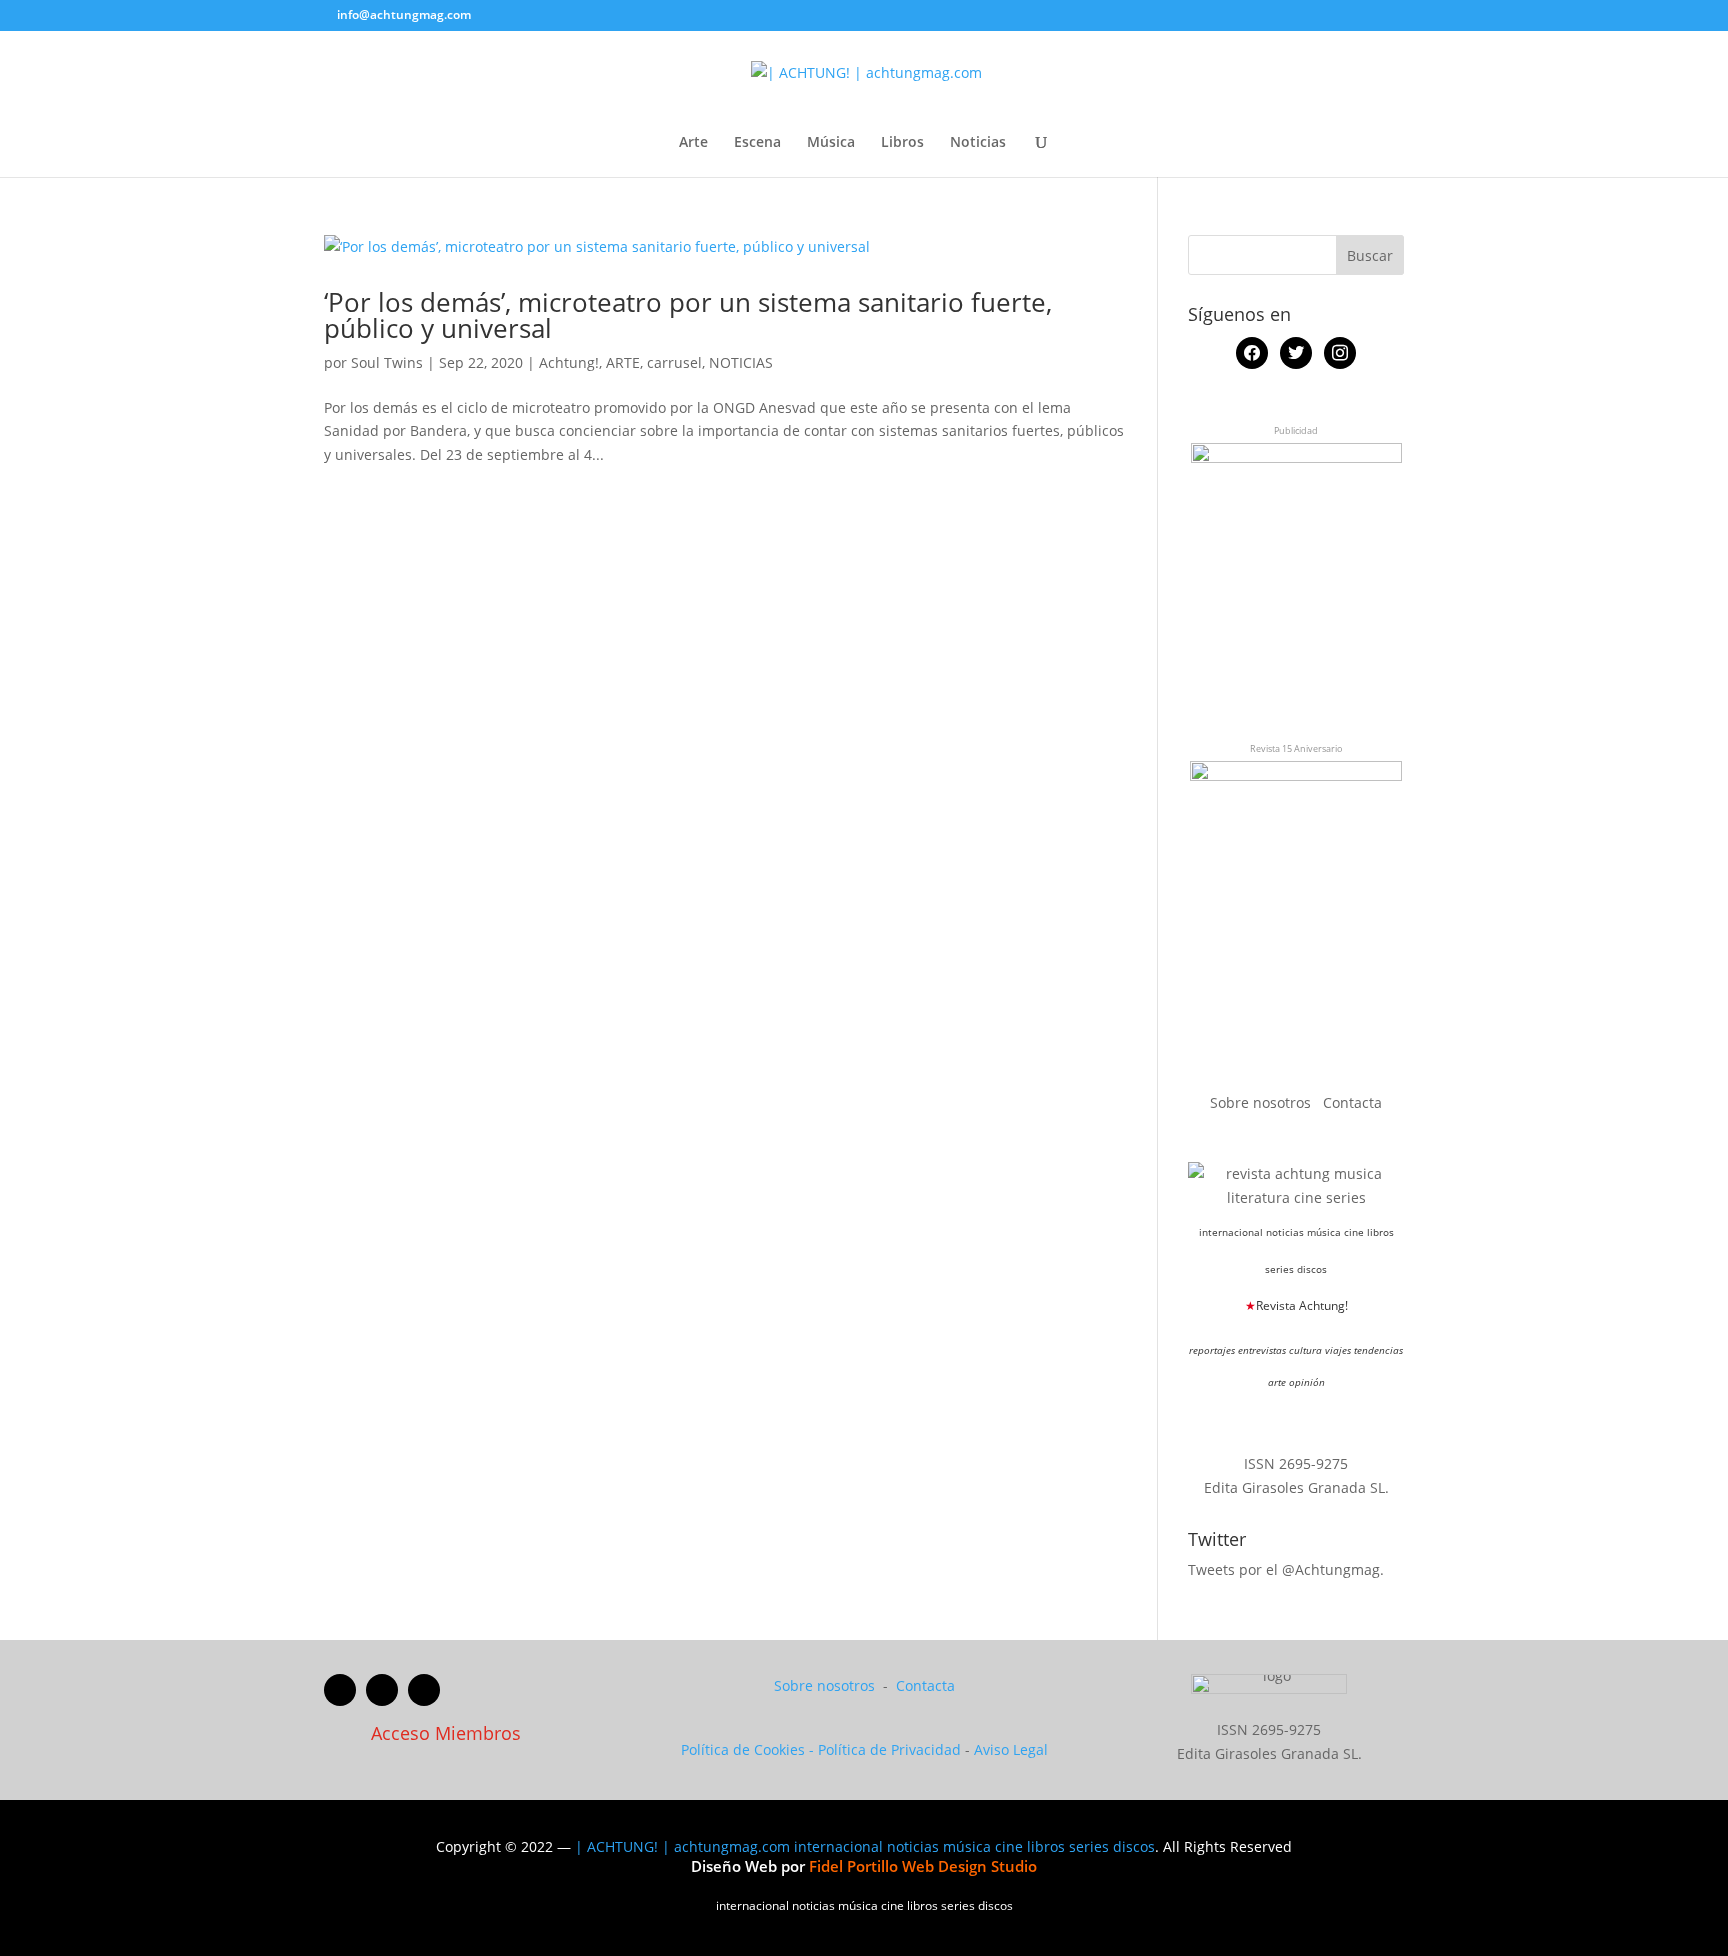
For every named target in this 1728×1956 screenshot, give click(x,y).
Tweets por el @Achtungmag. (1286, 1569)
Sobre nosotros (1262, 1102)
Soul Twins (387, 362)
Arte (693, 143)
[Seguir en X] (382, 1690)
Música (831, 143)
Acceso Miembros (446, 1733)
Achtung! (569, 362)
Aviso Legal (1011, 1749)
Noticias (978, 143)
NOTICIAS (741, 362)
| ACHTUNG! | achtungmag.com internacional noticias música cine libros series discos (865, 1846)
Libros (902, 143)
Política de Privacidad (889, 1749)
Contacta (1352, 1102)
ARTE (623, 362)
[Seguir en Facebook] (340, 1690)
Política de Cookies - (749, 1749)
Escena (757, 143)
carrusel (674, 362)
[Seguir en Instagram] (424, 1690)
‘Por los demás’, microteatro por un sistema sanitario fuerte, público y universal (688, 315)
